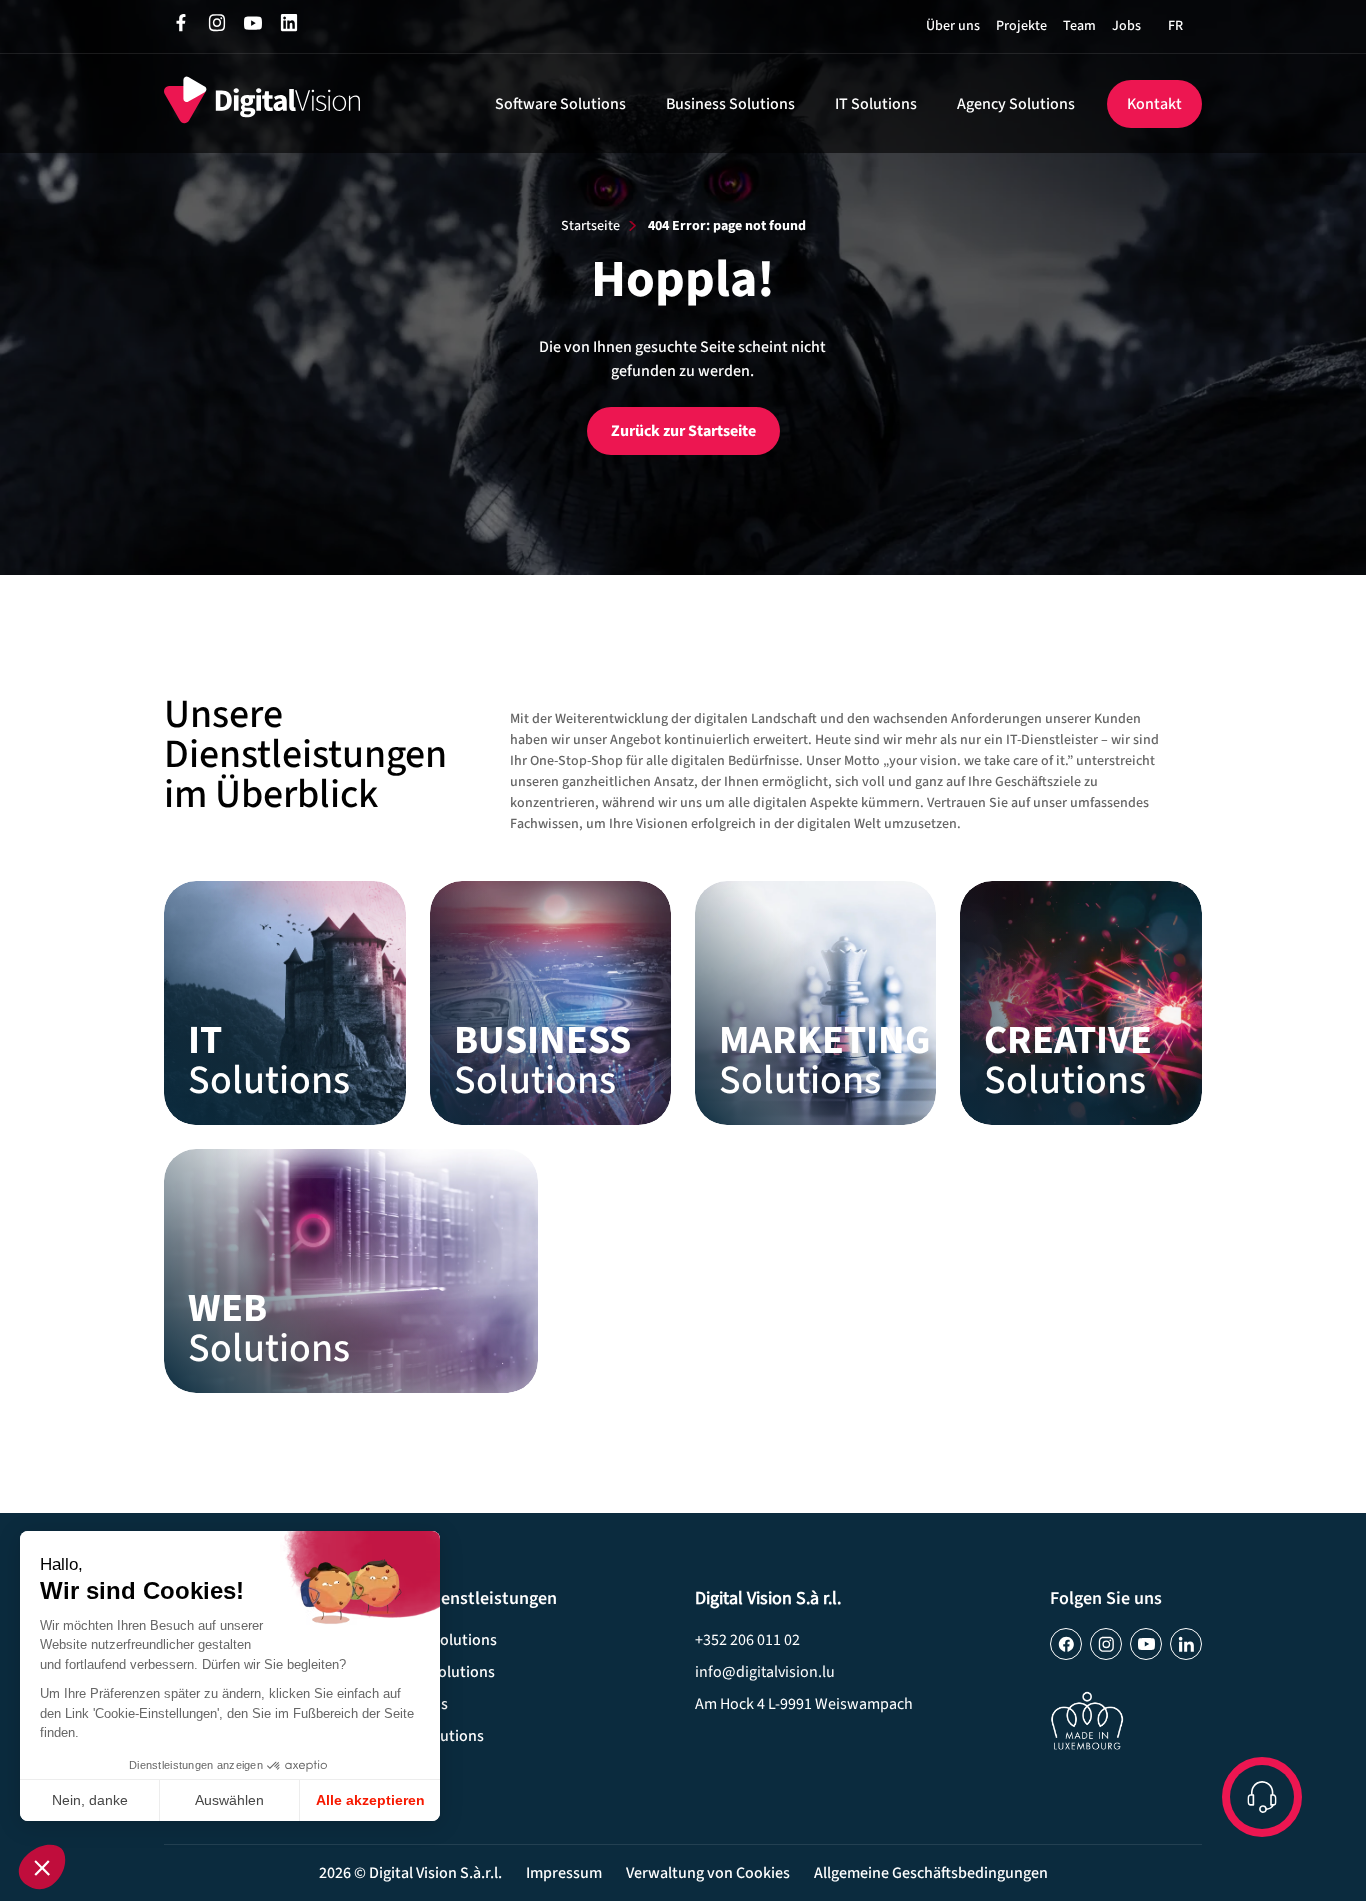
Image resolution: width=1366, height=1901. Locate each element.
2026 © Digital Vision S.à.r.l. (410, 1873)
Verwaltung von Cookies (708, 1873)
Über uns (953, 26)
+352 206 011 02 (747, 1640)
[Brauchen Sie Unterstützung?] (1262, 1797)
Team (1079, 26)
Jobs (1126, 26)
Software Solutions (560, 104)
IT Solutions (876, 104)
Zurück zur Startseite (683, 431)
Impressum (564, 1873)
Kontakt (1154, 104)
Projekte (1021, 26)
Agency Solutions (1016, 104)
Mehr (284, 1003)
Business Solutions (730, 104)
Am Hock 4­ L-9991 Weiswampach (804, 1704)
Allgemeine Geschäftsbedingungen (931, 1873)
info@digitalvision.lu (765, 1672)
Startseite (590, 226)
